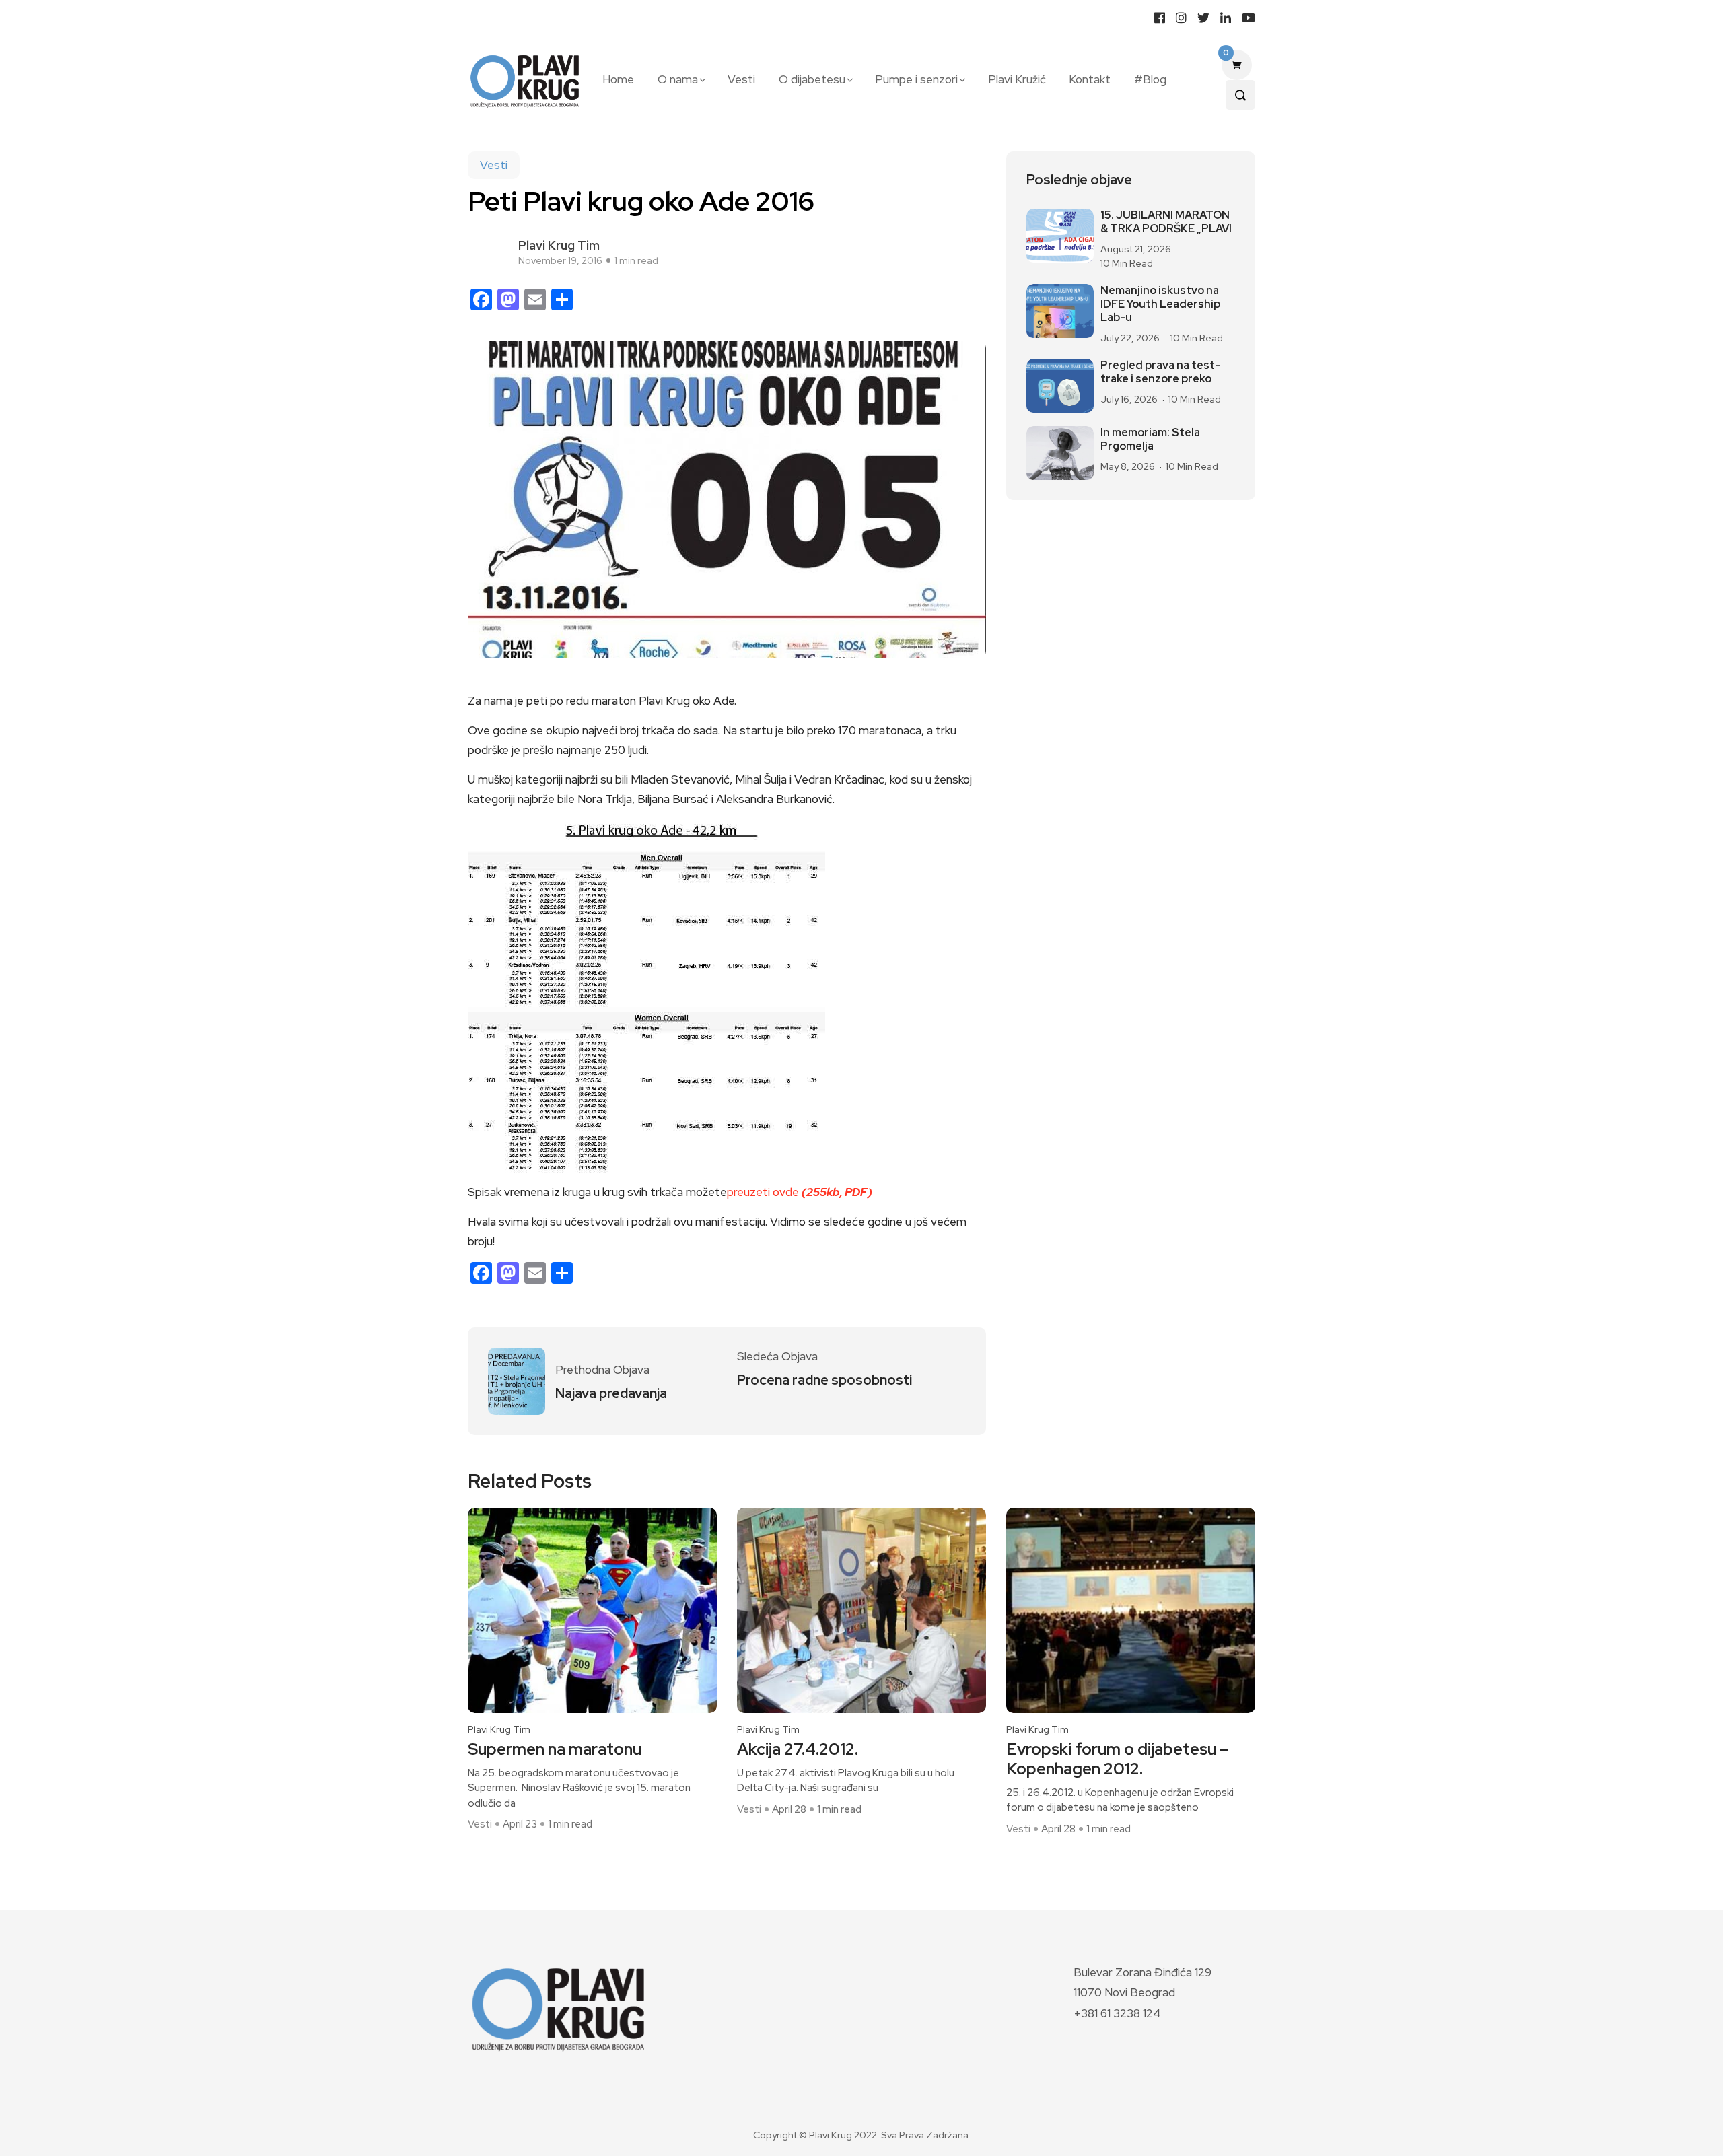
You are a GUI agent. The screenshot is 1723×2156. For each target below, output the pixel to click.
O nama (678, 79)
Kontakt (1090, 79)
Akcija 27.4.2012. (798, 1750)
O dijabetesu (812, 79)
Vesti (741, 79)
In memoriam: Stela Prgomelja (1150, 440)
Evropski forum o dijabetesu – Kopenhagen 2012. (1117, 1760)
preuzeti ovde (800, 1192)
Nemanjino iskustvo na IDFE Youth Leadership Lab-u (1160, 304)
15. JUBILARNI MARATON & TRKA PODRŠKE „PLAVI (1166, 222)
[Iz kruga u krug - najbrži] (646, 996)
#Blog (1150, 79)
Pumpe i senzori (916, 79)
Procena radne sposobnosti (824, 1380)
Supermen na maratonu (555, 1750)
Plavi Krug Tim (559, 245)
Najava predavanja (611, 1393)
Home (618, 79)
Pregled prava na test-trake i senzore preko (1160, 372)
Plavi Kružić (1017, 79)
